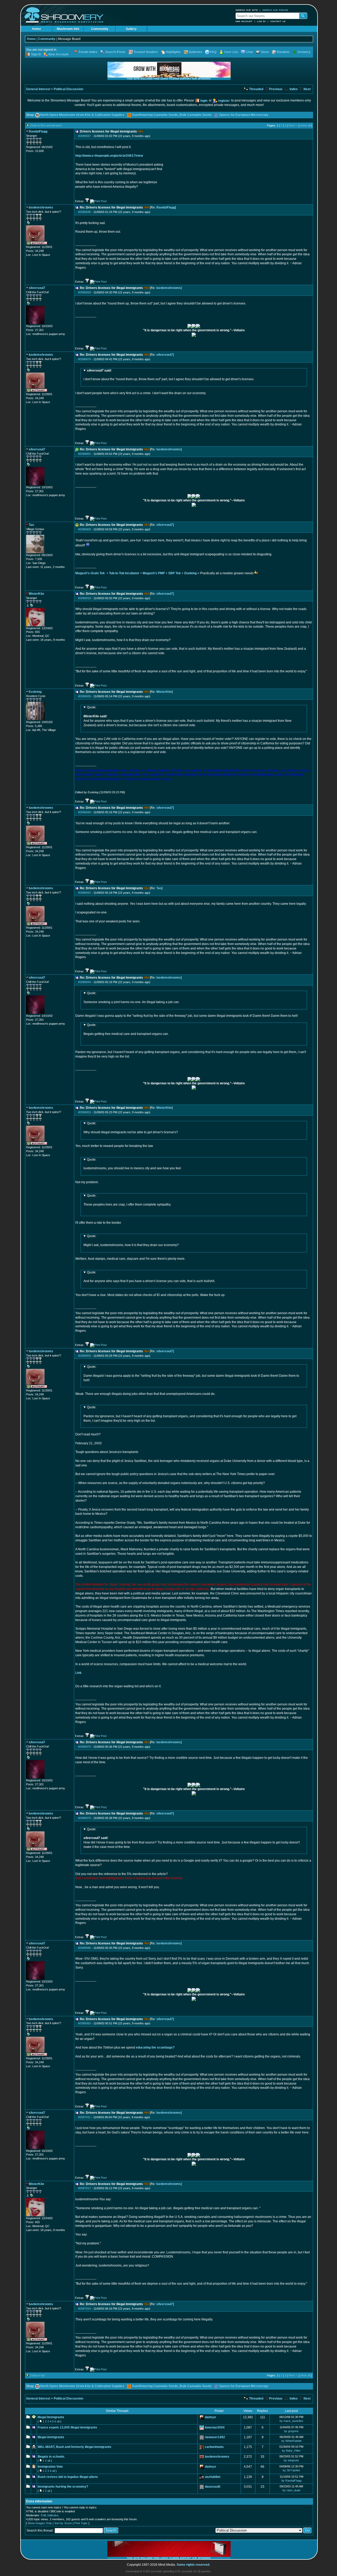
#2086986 (85, 1948)
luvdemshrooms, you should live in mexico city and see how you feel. (133, 1164)
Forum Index (88, 52)
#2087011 (84, 2117)
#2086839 (85, 292)
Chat (249, 52)
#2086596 (85, 212)
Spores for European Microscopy (244, 115)
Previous (275, 89)
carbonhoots (214, 2447)
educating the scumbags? (155, 2047)
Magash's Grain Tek (90, 573)
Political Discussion (68, 89)
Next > (293, 125)
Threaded (256, 89)
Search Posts (115, 52)
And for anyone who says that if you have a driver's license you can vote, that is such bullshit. (149, 1277)
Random (283, 52)
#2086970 (85, 1747)
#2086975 (85, 1818)
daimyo (210, 2417)
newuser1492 (215, 2437)
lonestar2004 (215, 2427)
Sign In (36, 54)
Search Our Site (247, 10)
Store (265, 52)
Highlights (173, 52)
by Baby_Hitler (291, 2451)
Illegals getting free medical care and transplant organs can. (126, 1029)
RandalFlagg (166, 207)
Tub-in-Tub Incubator (124, 573)
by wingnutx (291, 2460)
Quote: (92, 707)
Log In (261, 21)
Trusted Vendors (146, 52)
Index (293, 89)
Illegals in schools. (51, 2457)
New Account (244, 21)
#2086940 (85, 812)
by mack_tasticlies (291, 2421)
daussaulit (213, 2487)
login (204, 101)
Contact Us (278, 21)
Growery (304, 52)
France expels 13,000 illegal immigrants (67, 2427)
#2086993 (85, 2023)
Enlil (43, 2515)
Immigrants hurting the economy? (63, 2487)
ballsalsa (53, 2515)
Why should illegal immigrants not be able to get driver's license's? (131, 1128)
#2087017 (85, 2188)
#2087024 (85, 2309)
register (224, 101)
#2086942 (85, 893)
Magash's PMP (154, 573)
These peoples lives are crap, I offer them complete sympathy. (127, 1200)
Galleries (195, 52)
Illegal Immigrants (51, 2417)
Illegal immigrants (51, 2437)
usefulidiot (213, 2477)
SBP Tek (175, 573)
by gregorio (291, 2431)
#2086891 (85, 454)
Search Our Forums (275, 10)
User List (231, 52)
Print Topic (81, 2523)
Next (307, 89)
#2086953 (85, 1112)
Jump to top (37, 2375)
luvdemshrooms (169, 288)
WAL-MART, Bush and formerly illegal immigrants (75, 2447)
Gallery (131, 29)
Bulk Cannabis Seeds (196, 115)
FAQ (213, 52)
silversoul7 (165, 355)
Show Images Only (40, 2523)
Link (78, 1673)
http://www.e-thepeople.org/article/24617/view (109, 156)
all (58, 2421)
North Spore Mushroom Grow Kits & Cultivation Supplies (82, 115)
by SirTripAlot (291, 2470)
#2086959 (85, 1356)
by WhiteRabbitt (291, 2441)
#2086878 (85, 359)
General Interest (38, 89)
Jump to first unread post (46, 125)
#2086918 (85, 598)
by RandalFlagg (291, 2481)
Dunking (190, 573)
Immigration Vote (50, 2467)
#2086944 (85, 982)
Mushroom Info (68, 29)
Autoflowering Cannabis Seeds (155, 115)
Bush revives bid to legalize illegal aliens (68, 2477)
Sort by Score (63, 2523)
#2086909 (85, 529)
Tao (159, 888)
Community (100, 29)
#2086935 (85, 696)
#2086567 (85, 136)
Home (37, 29)
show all (305, 125)
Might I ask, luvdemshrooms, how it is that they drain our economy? (131, 1241)
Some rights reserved (193, 2565)
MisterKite (164, 692)
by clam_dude (291, 2490)
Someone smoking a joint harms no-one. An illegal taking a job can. (132, 998)
